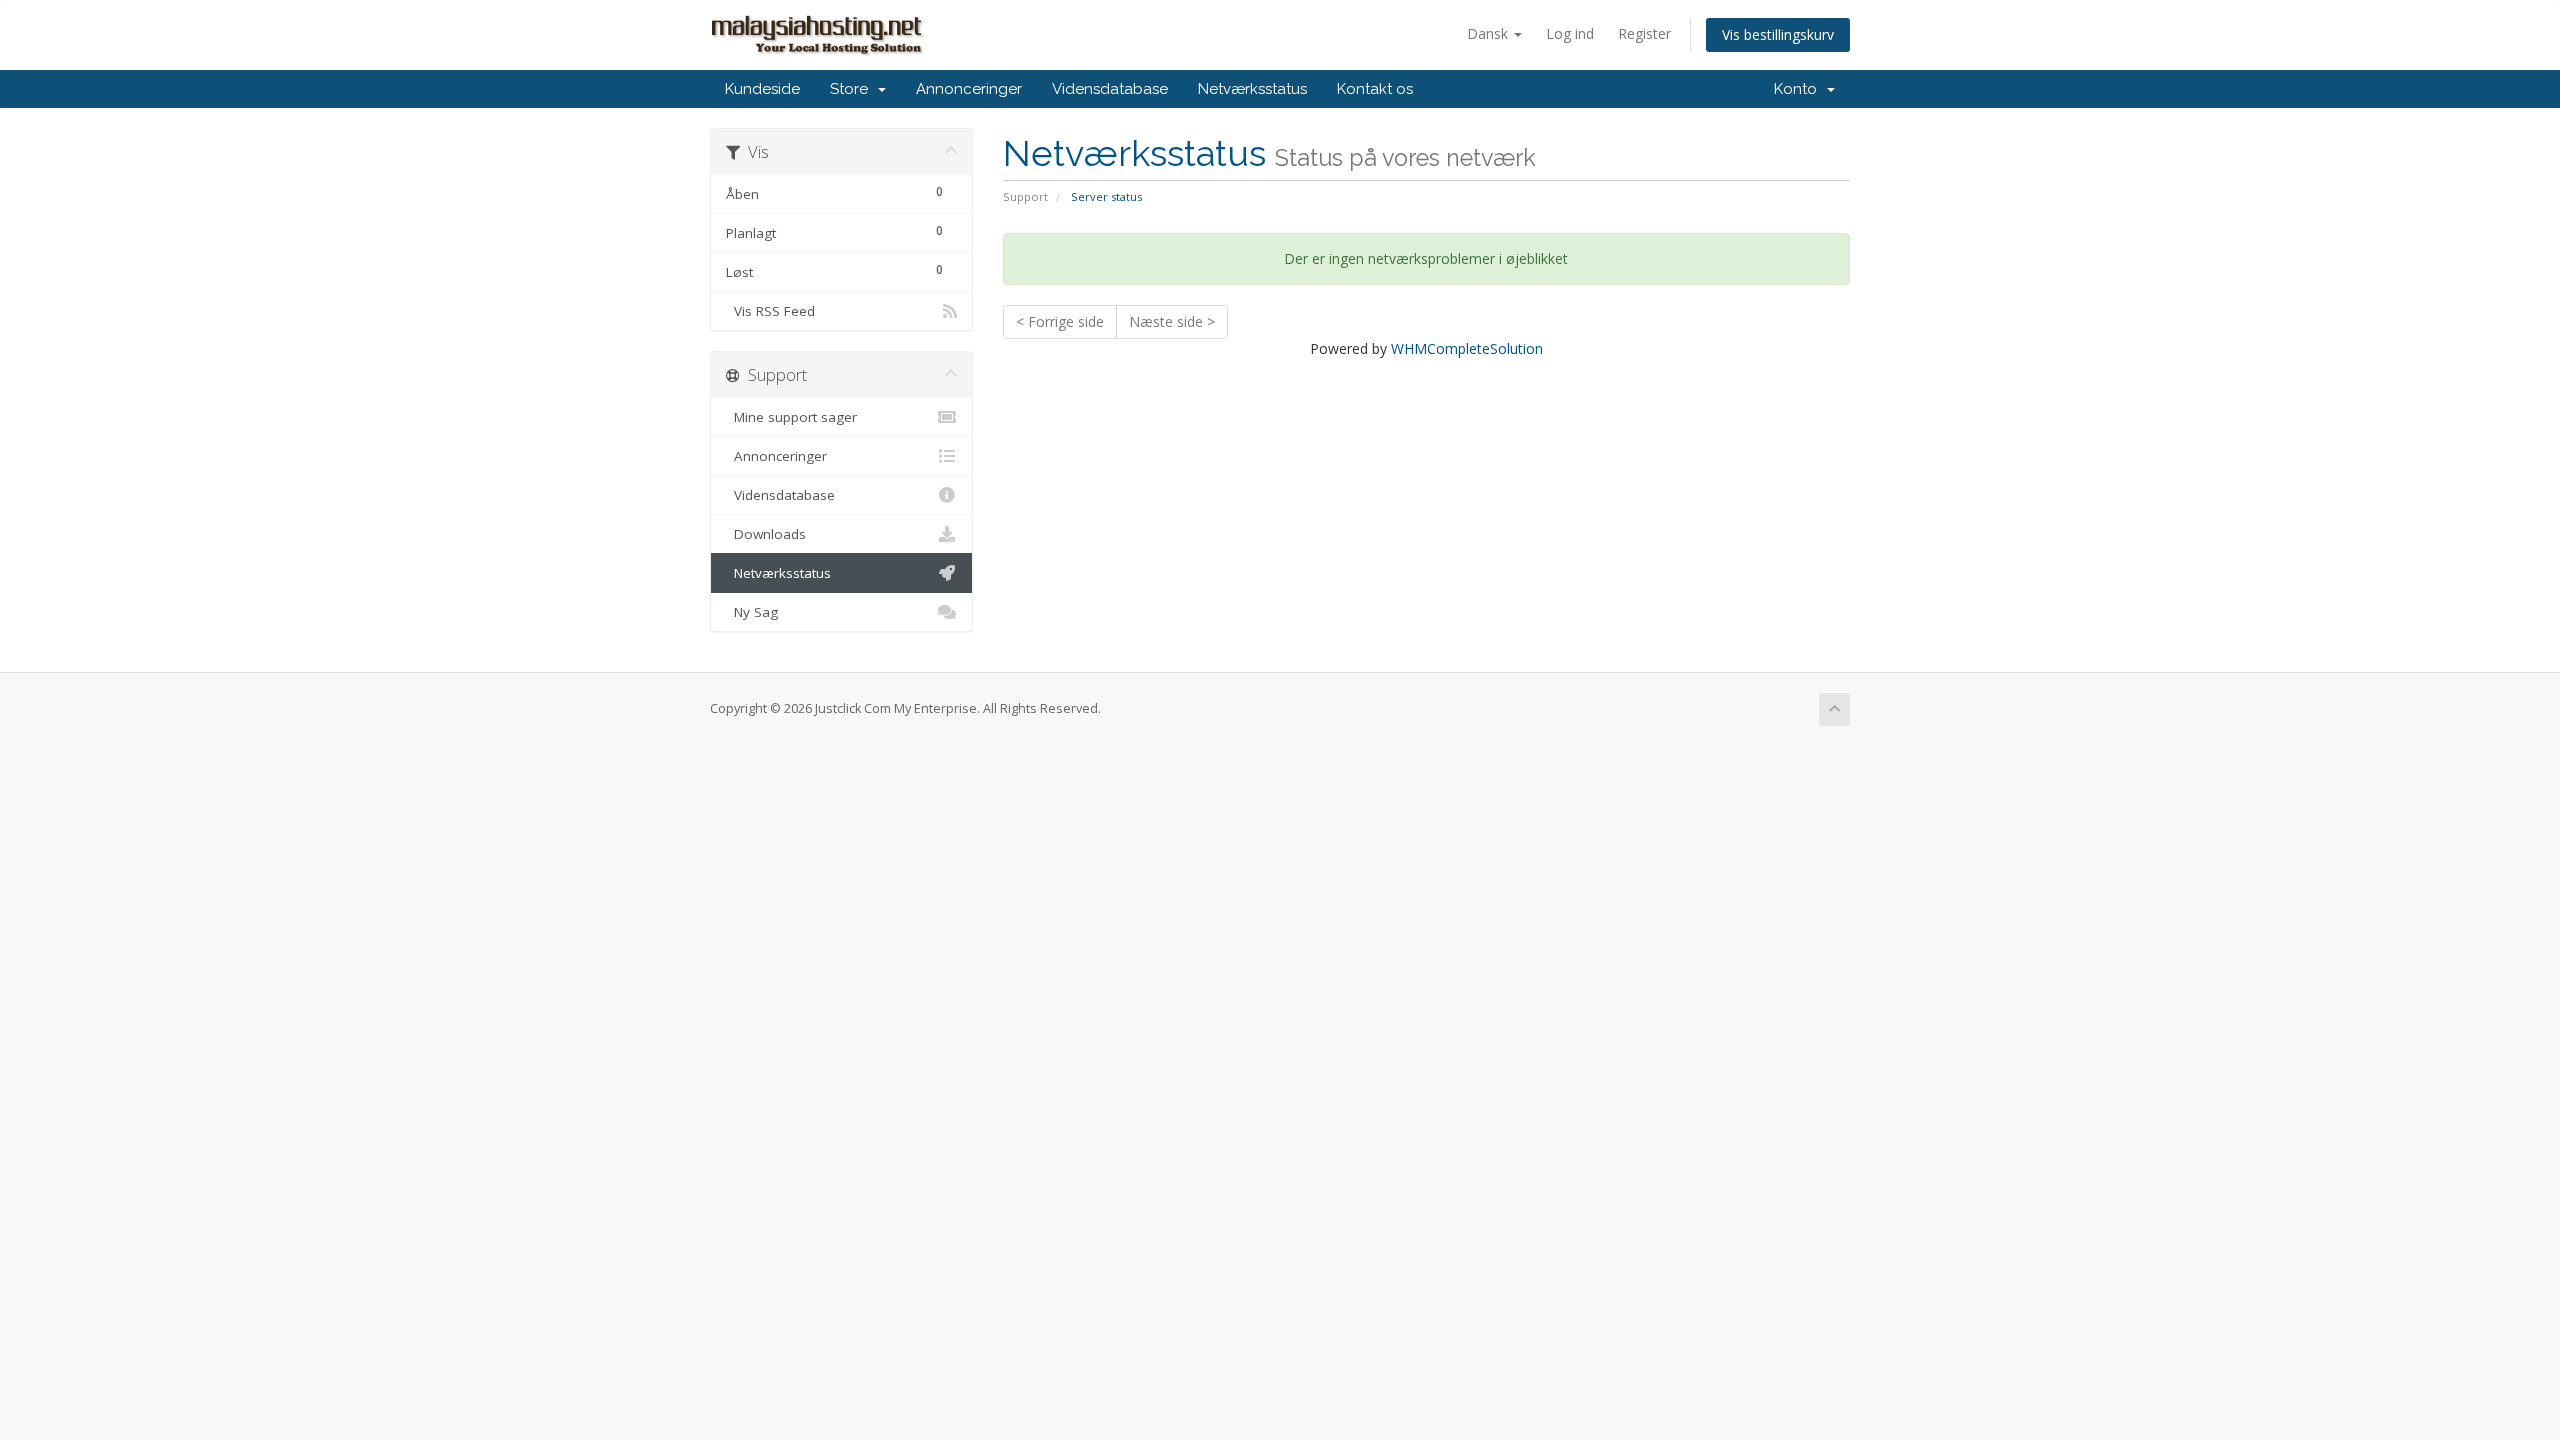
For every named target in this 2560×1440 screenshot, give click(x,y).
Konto (1799, 89)
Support (1025, 196)
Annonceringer (969, 89)
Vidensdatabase (1110, 89)
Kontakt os (1375, 89)
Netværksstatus (1252, 89)
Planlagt (834, 232)
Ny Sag (752, 612)
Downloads (766, 534)
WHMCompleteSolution (1467, 348)
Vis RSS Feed (770, 311)
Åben (834, 193)
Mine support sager (791, 417)
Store (853, 89)
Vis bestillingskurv (1778, 34)
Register (1644, 33)
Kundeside (762, 89)
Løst (834, 271)
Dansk (1489, 33)
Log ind (1570, 33)
